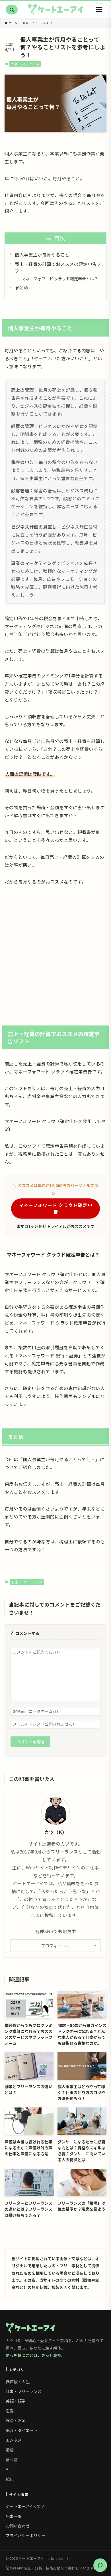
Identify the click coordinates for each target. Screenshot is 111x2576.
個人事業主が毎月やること (42, 255)
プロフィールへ (55, 1946)
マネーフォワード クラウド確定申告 (56, 1208)
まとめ (22, 287)
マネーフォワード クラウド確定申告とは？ (60, 279)
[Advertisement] (55, 950)
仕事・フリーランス (25, 64)
